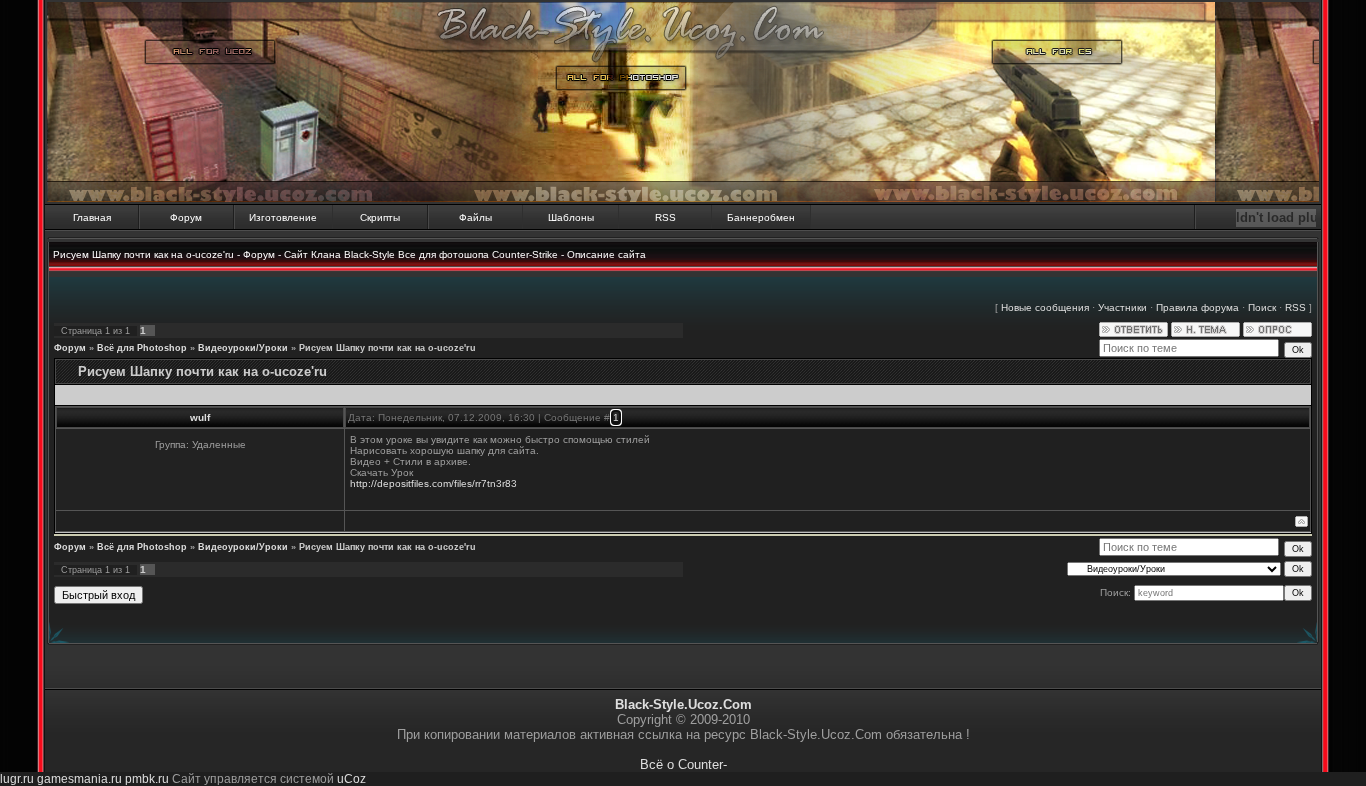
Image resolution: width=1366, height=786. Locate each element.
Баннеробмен (761, 217)
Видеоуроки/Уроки (243, 348)
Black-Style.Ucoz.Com (683, 704)
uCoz (351, 779)
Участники (1122, 307)
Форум (186, 217)
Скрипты (380, 217)
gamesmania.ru (79, 779)
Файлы (475, 217)
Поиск (1262, 307)
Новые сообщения (1045, 307)
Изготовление (283, 217)
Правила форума (1197, 307)
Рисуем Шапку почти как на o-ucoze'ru (387, 348)
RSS (665, 217)
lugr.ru (17, 779)
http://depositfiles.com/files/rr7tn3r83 (433, 483)
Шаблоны (571, 217)
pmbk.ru (147, 779)
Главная (92, 217)
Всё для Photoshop (142, 348)
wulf (200, 417)
